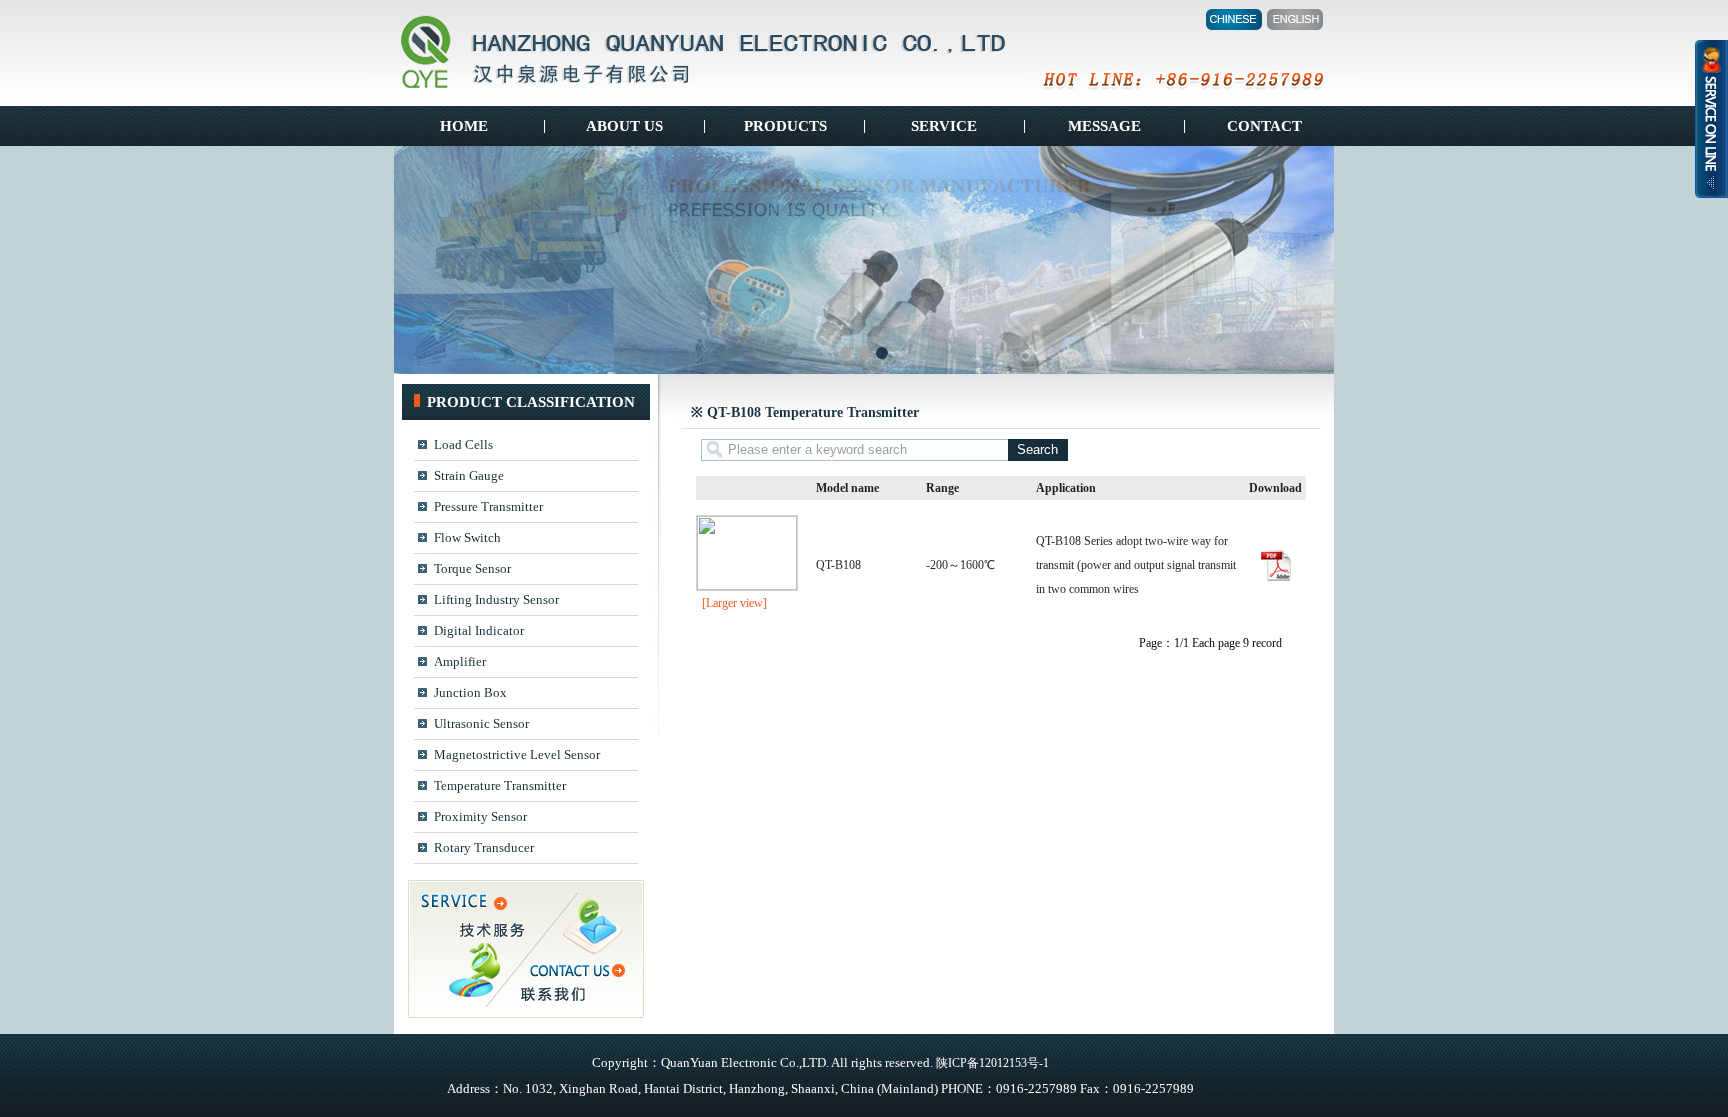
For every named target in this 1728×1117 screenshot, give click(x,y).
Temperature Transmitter (500, 785)
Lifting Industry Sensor (496, 599)
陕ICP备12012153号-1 (992, 1063)
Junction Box (470, 692)
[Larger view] (734, 603)
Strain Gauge (469, 475)
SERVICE (944, 126)
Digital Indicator (479, 630)
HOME (464, 126)
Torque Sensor (472, 568)
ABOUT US (624, 126)
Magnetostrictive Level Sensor (517, 754)
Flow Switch (467, 537)
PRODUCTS (784, 126)
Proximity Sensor (480, 816)
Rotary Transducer (484, 847)
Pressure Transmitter (488, 506)
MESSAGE (1104, 126)
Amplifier (460, 661)
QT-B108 (838, 565)
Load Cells (463, 444)
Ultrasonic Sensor (481, 723)
